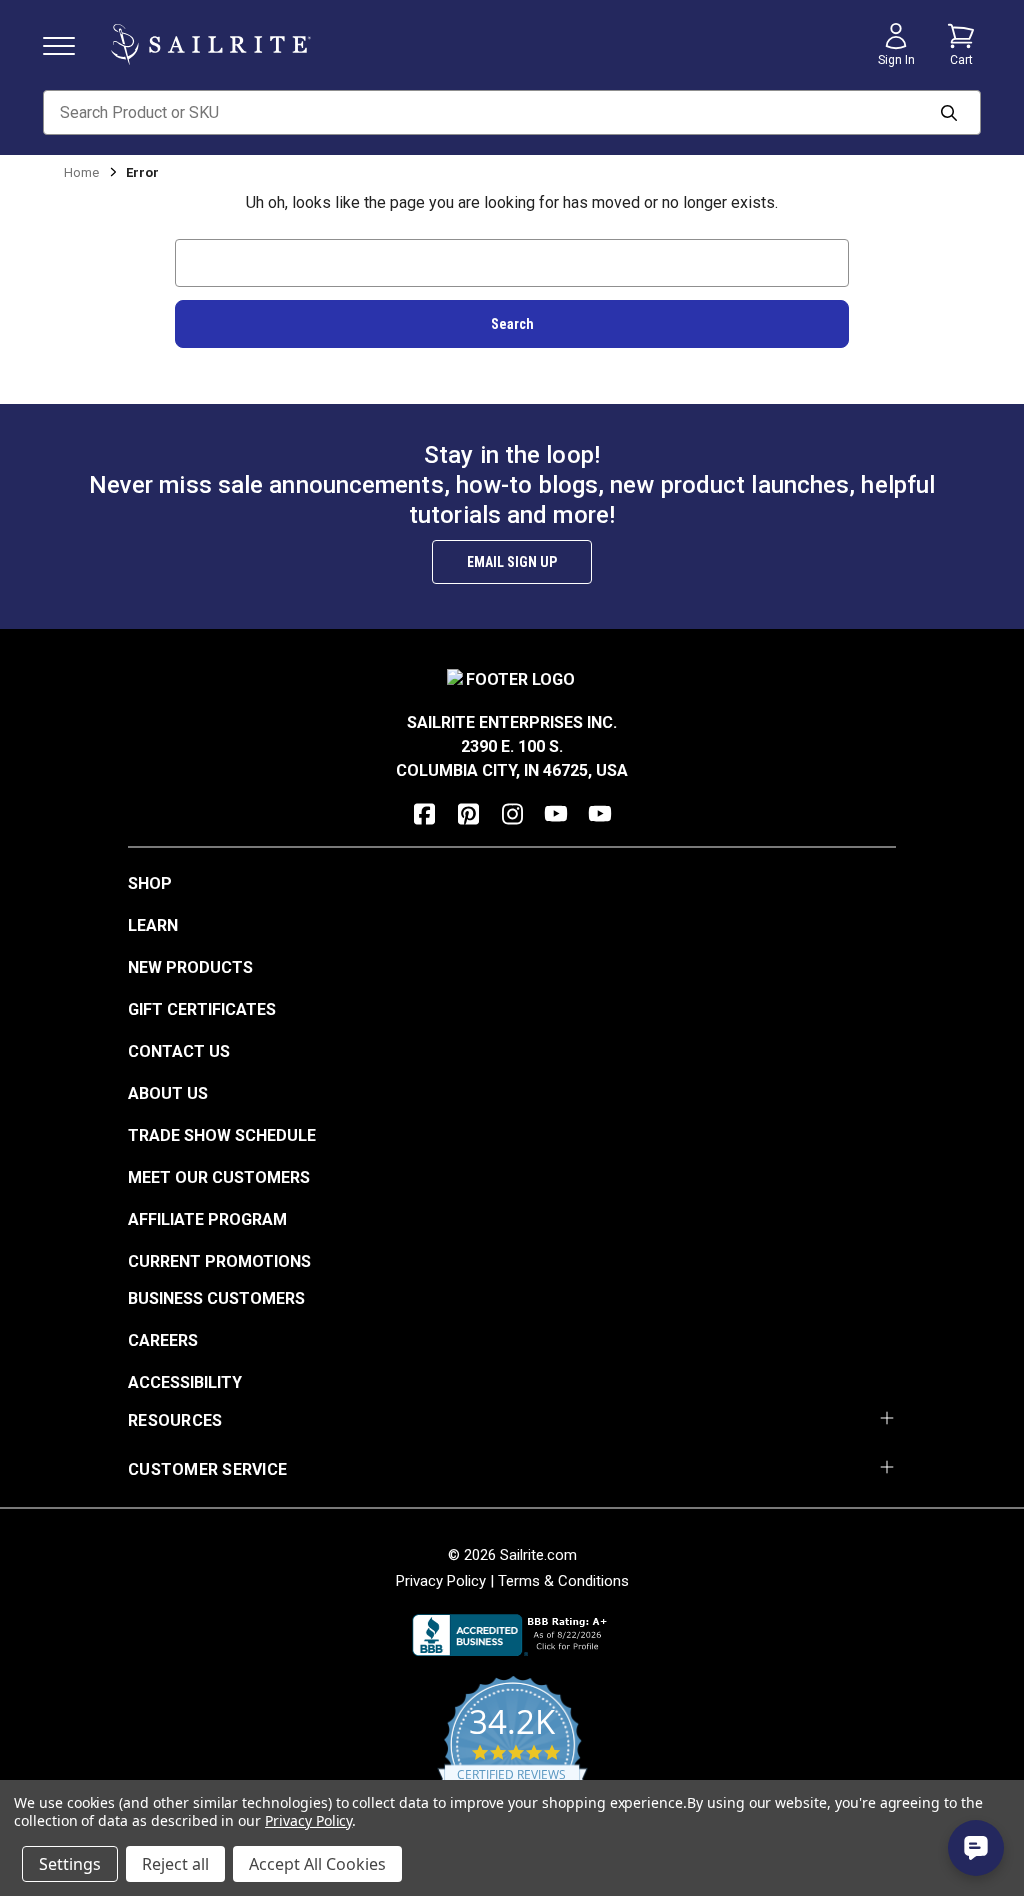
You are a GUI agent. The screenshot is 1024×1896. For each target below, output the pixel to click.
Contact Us (179, 1051)
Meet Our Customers (219, 1177)
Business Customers (216, 1298)
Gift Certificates (202, 1009)
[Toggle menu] (67, 44)
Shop (150, 883)
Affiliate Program (207, 1219)
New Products (190, 967)
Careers (163, 1340)
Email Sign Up (512, 562)
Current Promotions (219, 1261)
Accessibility (185, 1382)
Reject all (175, 1864)
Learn (153, 925)
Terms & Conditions (563, 1581)
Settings (70, 1864)
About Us (168, 1093)
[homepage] (211, 44)
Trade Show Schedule (222, 1135)
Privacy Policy (441, 1581)
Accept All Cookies (317, 1864)
